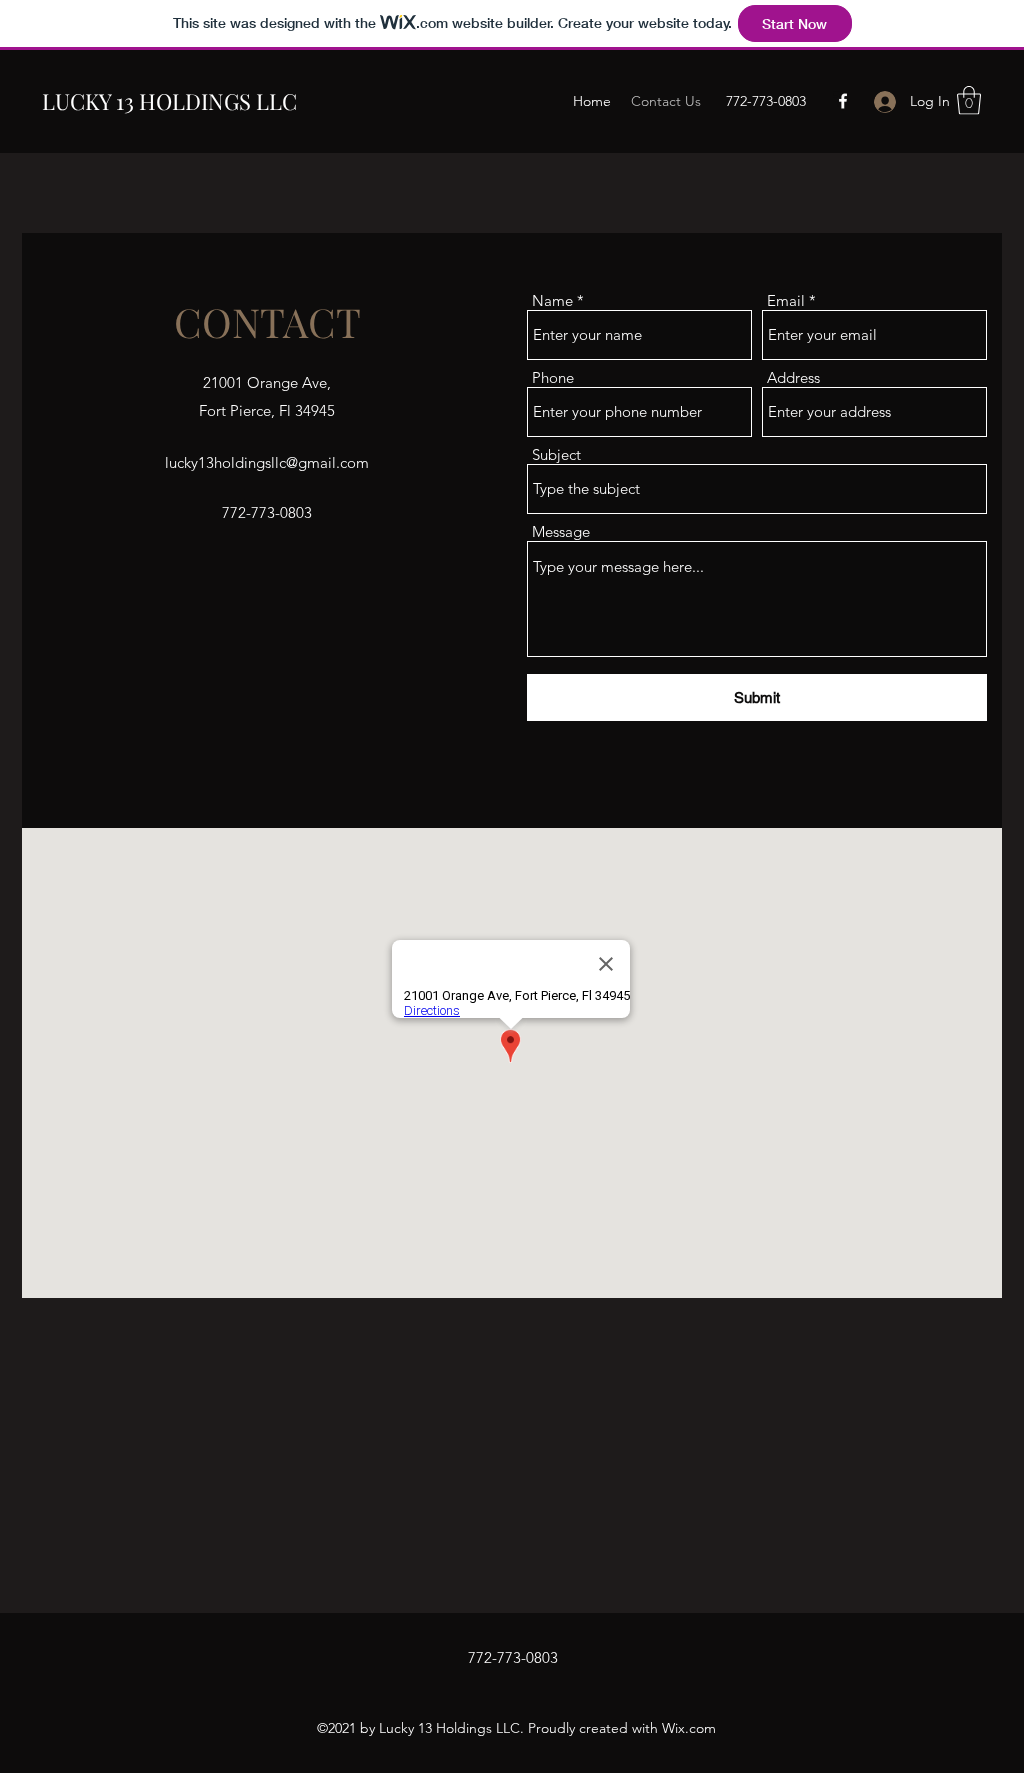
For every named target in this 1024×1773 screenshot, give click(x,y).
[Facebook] (843, 101)
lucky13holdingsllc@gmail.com (267, 462)
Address (793, 377)
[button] (969, 100)
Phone (553, 377)
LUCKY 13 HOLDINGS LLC (169, 101)
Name (552, 300)
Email (786, 300)
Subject (556, 454)
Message (561, 531)
